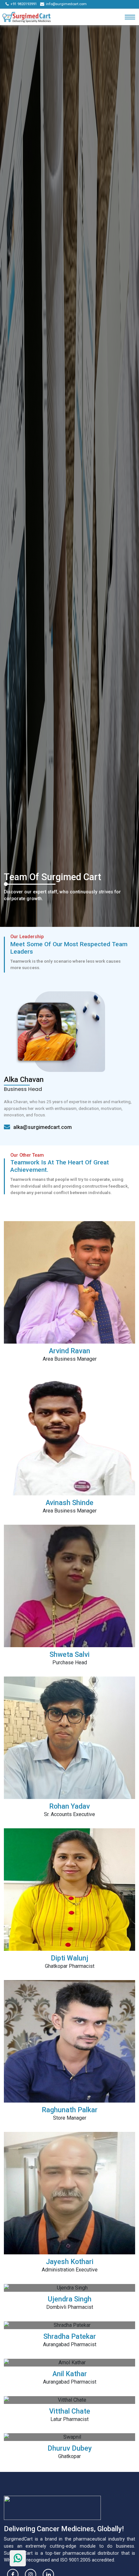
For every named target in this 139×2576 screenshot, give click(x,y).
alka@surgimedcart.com (43, 1127)
